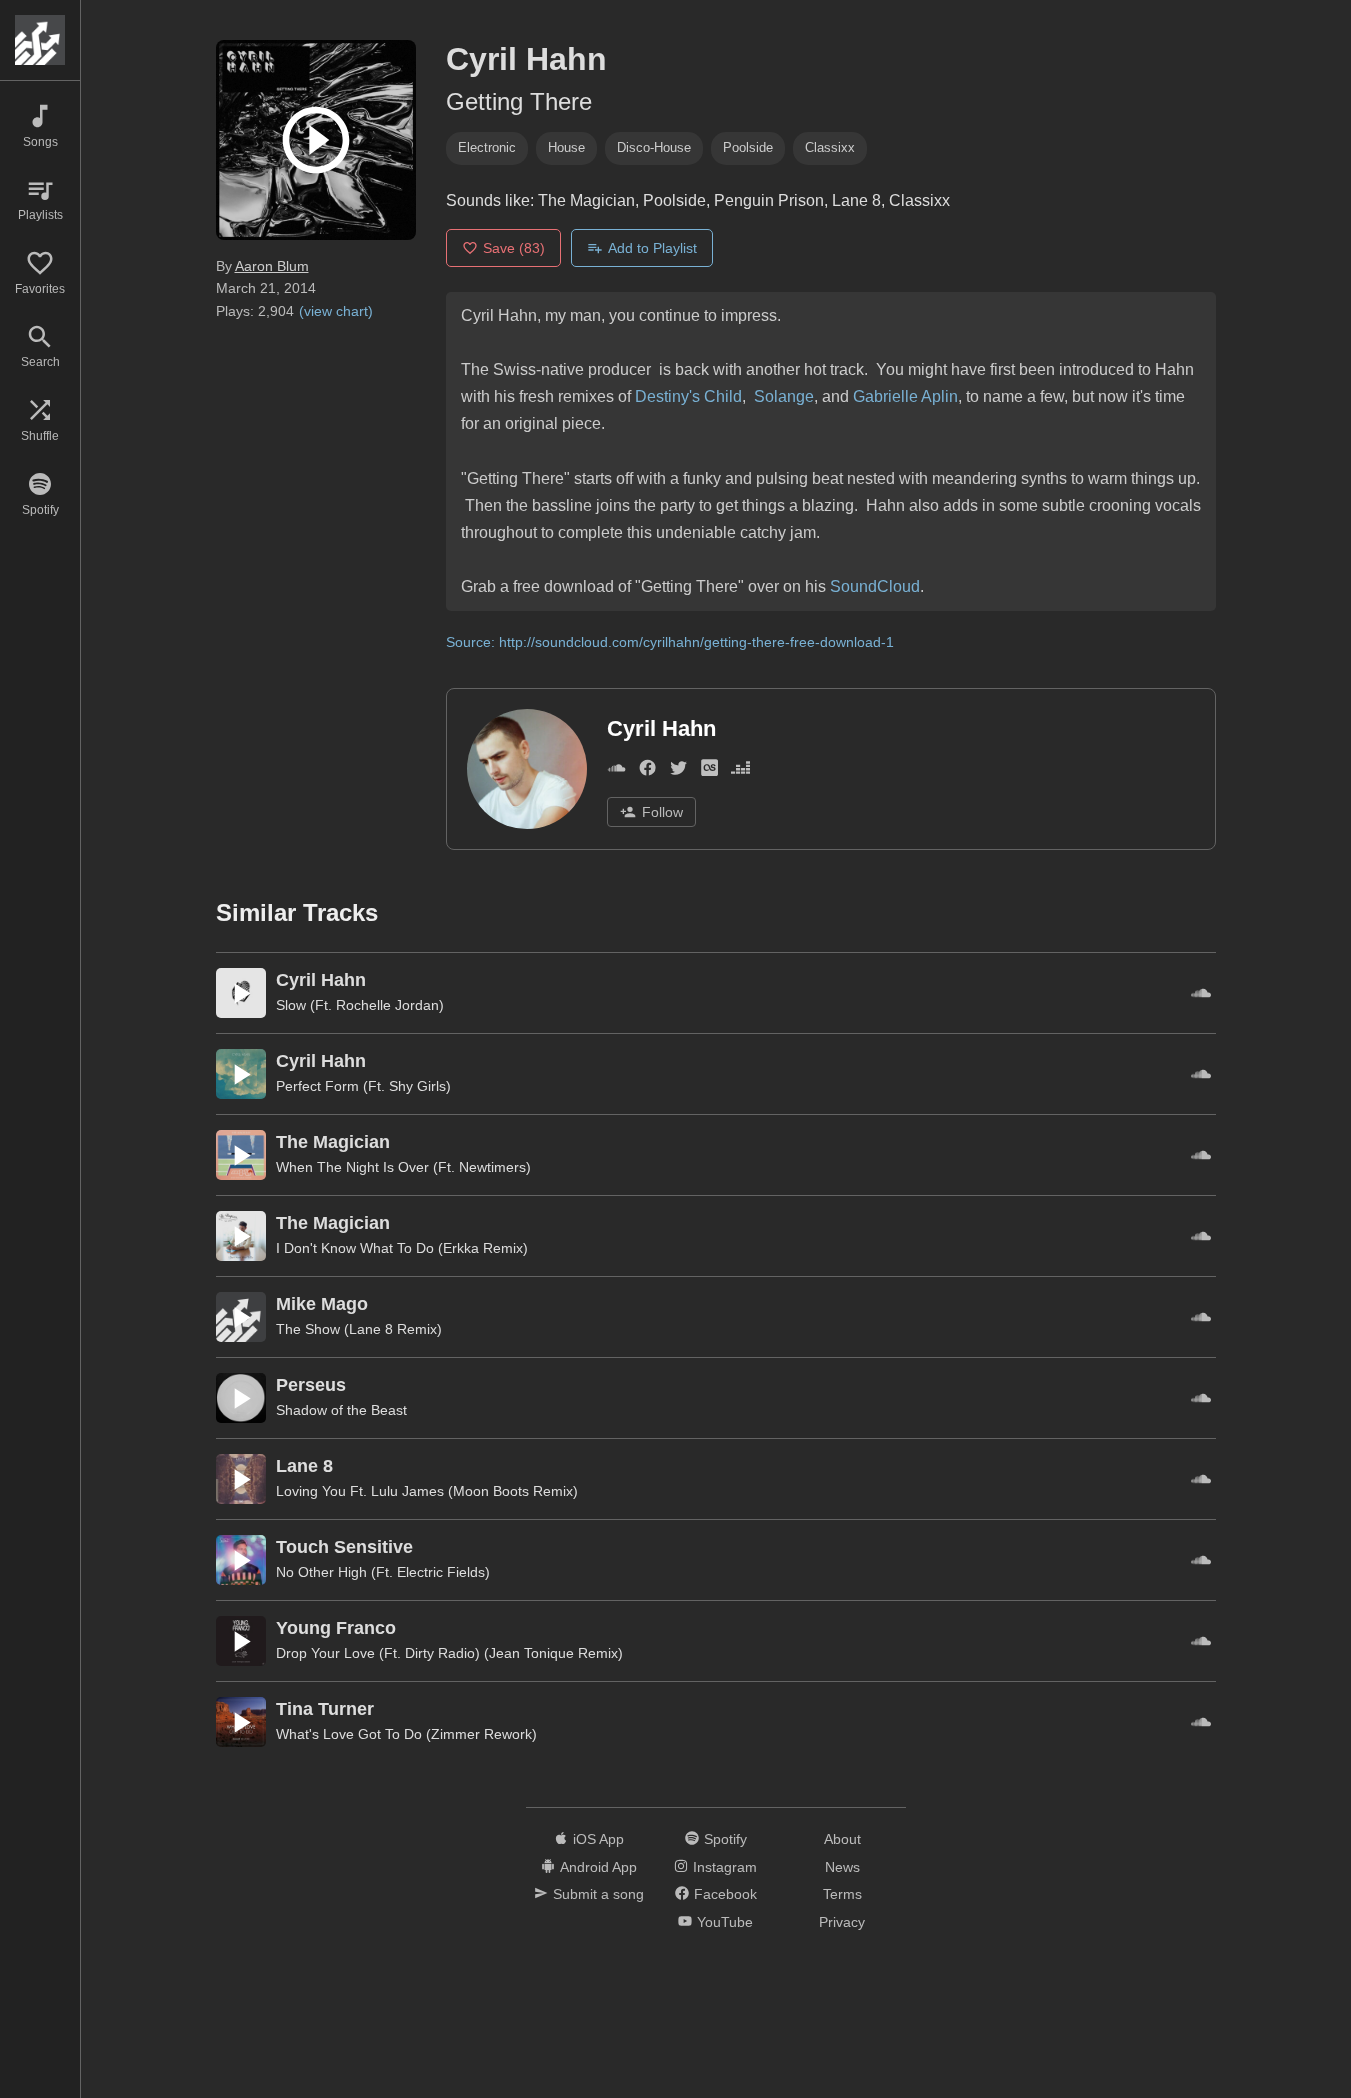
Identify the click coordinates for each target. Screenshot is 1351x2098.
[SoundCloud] (616, 772)
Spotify (725, 1839)
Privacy (842, 1922)
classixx (830, 147)
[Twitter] (678, 772)
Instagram (725, 1867)
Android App (598, 1867)
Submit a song (598, 1894)
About (842, 1839)
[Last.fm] (709, 772)
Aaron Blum (272, 266)
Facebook (725, 1894)
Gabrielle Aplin (905, 396)
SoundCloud (875, 586)
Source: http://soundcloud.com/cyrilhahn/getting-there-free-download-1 (670, 642)
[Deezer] (740, 772)
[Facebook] (647, 772)
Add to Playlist (652, 248)
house (566, 147)
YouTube (725, 1922)
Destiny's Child (688, 396)
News (842, 1867)
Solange (782, 396)
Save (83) (514, 248)
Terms (842, 1894)
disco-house (654, 147)
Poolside (748, 147)
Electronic (487, 147)
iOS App (598, 1839)
